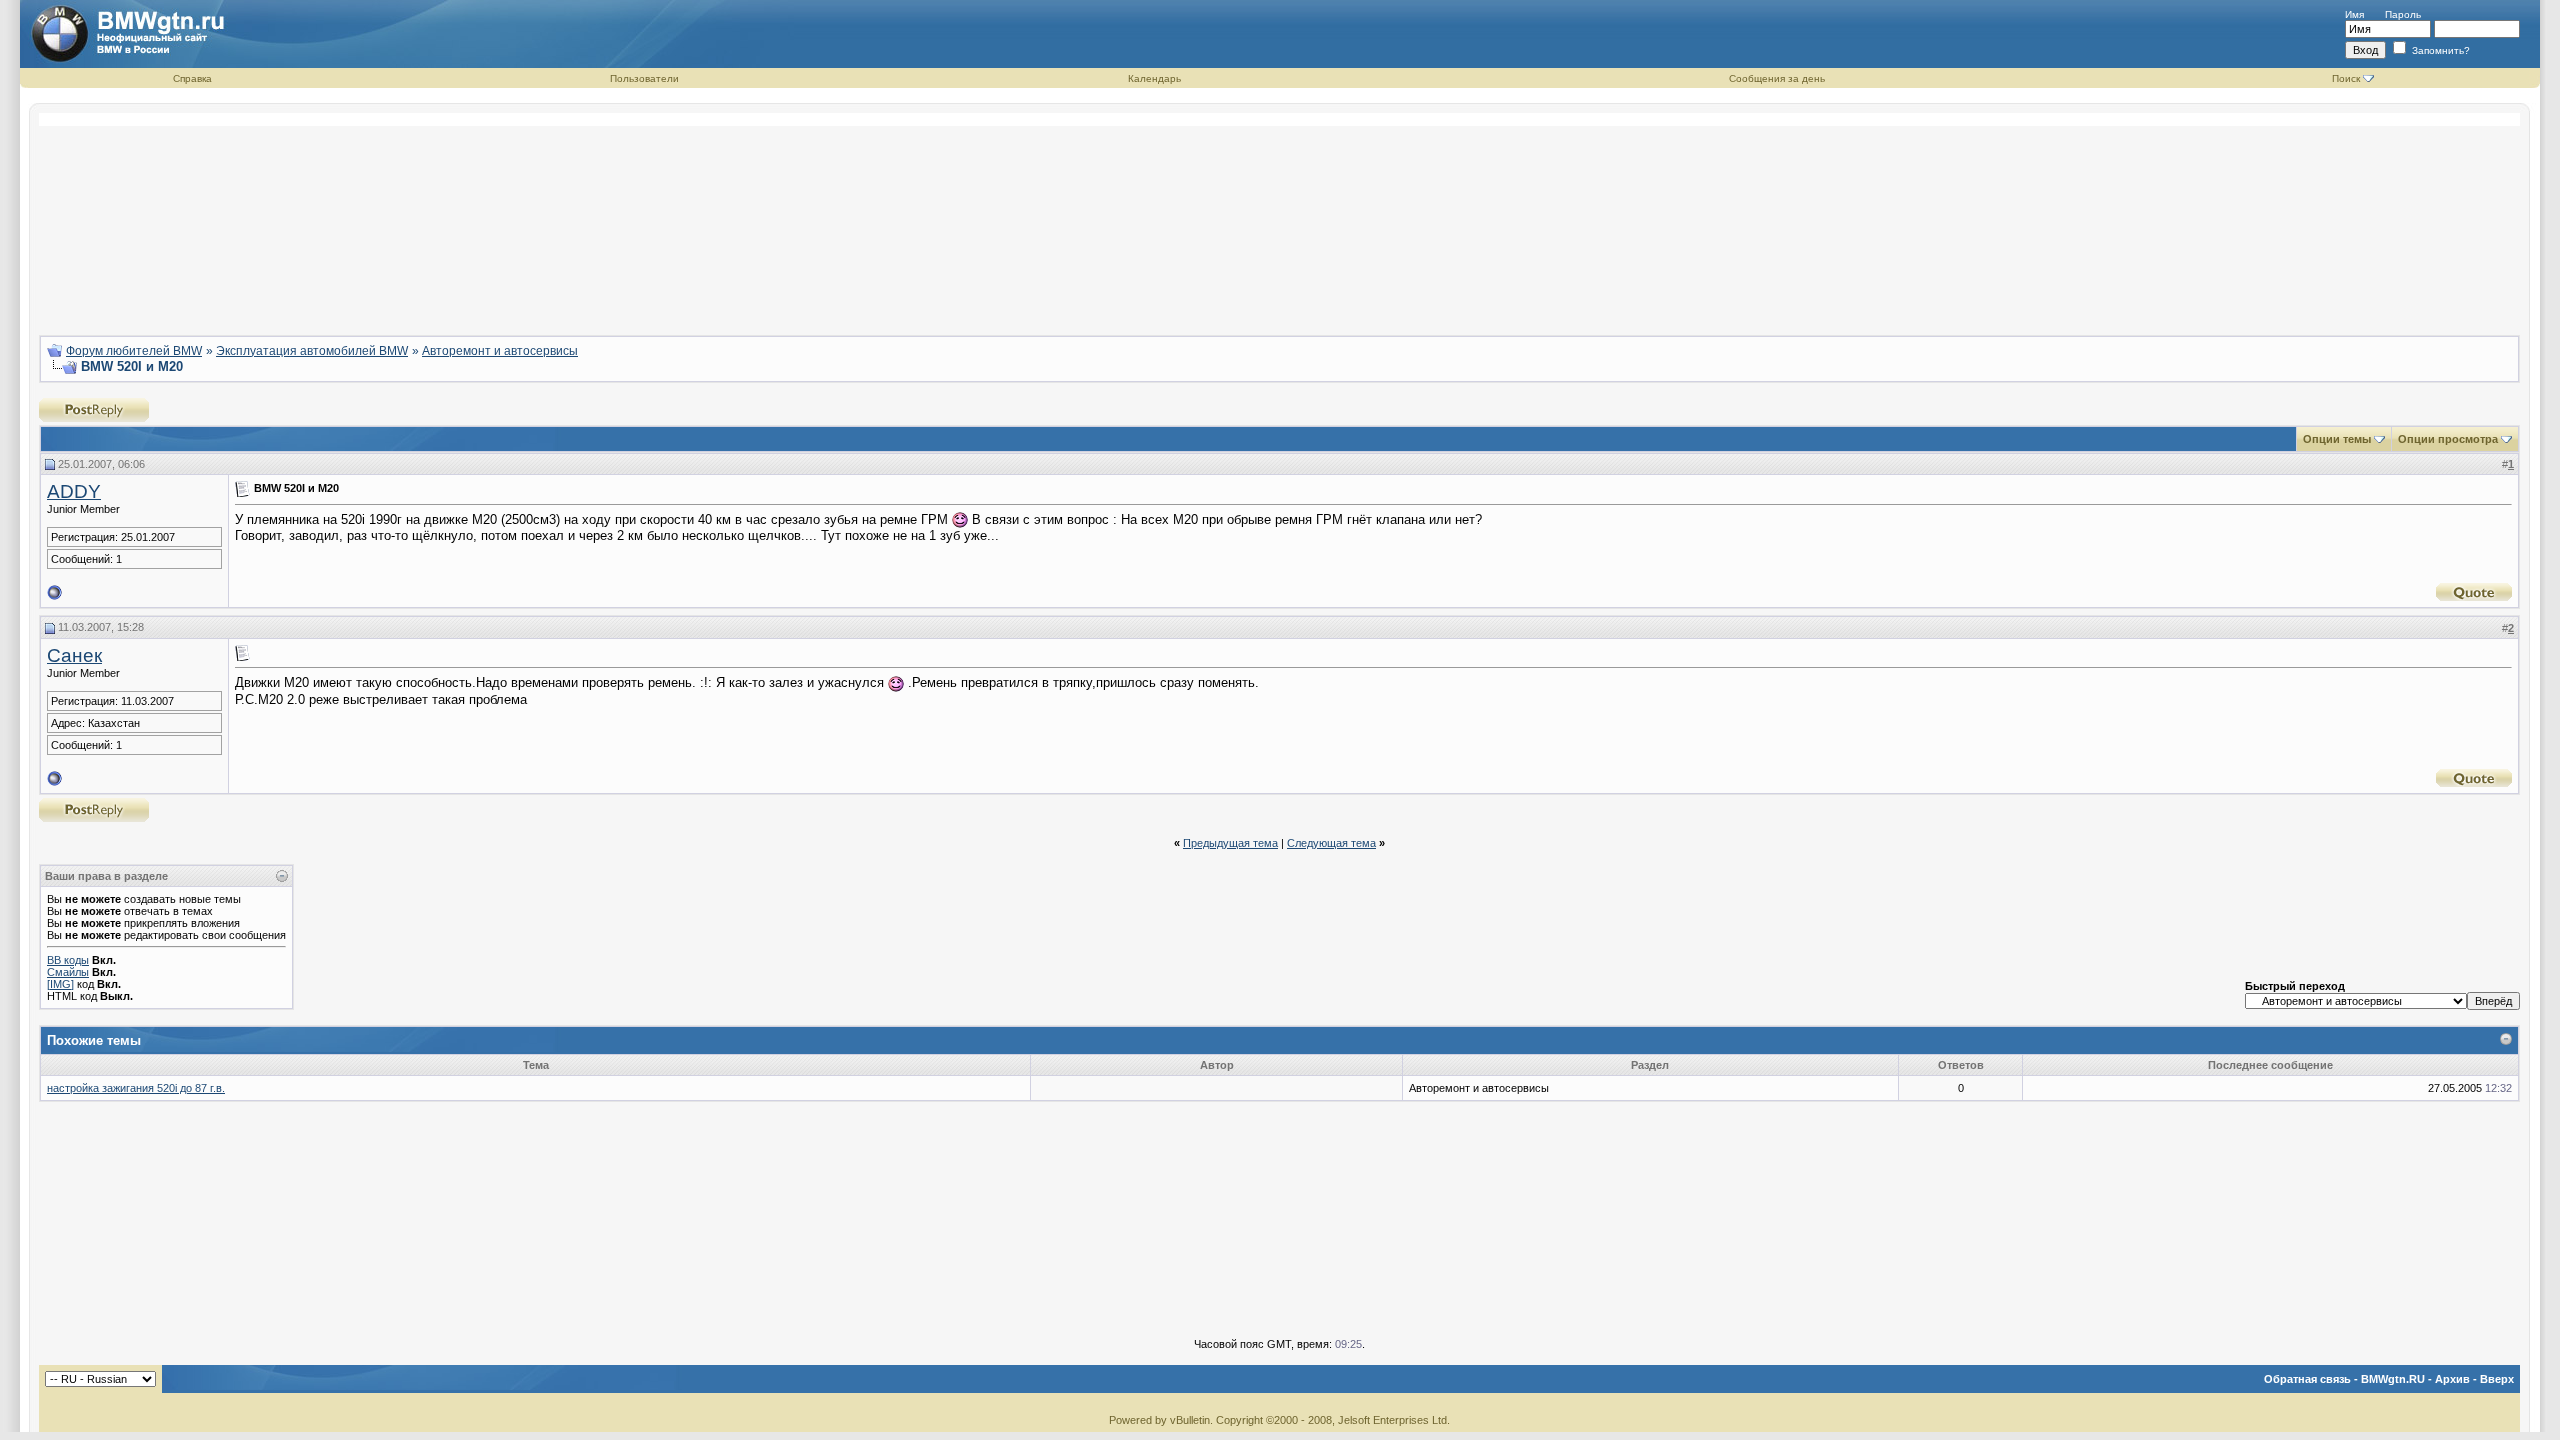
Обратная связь (2307, 1379)
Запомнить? (2439, 50)
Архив (2452, 1379)
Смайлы (68, 972)
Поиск (2346, 78)
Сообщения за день (1777, 78)
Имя (2354, 14)
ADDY (74, 491)
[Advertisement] (1280, 216)
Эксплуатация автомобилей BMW (312, 351)
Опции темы (2337, 439)
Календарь (1154, 78)
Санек (74, 655)
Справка (192, 78)
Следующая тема (1331, 843)
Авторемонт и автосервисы (500, 351)
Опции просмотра (2448, 439)
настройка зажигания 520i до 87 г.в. (136, 1088)
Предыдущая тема (1230, 843)
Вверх (2497, 1379)
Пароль (2403, 14)
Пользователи (644, 78)
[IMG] (60, 984)
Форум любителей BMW (134, 351)
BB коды (68, 960)
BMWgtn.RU (2393, 1379)
